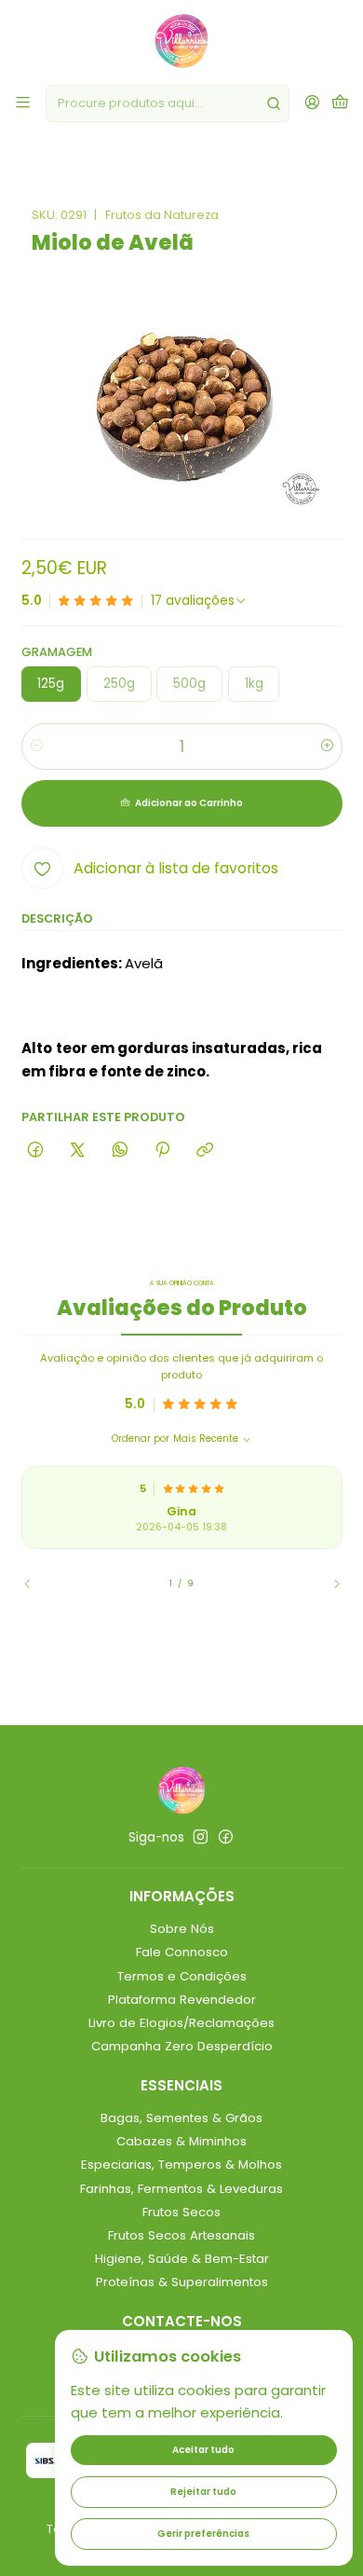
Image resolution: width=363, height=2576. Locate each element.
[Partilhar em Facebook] (36, 1150)
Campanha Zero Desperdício (182, 2046)
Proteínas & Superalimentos (182, 2282)
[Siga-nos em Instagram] (201, 1837)
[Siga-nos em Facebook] (226, 1837)
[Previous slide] (35, 1584)
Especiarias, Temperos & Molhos (181, 2165)
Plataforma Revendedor (182, 2000)
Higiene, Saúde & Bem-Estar (182, 2259)
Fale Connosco (182, 1952)
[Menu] (23, 103)
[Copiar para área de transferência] (205, 1150)
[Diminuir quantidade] (37, 747)
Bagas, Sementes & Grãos (181, 2118)
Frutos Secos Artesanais (181, 2235)
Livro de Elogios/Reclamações (181, 2023)
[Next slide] (329, 1584)
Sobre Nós (182, 1929)
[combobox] (168, 103)
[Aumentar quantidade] (327, 747)
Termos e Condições (182, 1976)
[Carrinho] (340, 103)
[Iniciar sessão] (312, 103)
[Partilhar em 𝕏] (78, 1150)
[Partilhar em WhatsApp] (120, 1150)
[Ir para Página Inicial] (181, 41)
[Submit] (274, 103)
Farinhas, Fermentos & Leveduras (181, 2189)
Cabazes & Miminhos (181, 2141)
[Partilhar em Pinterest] (162, 1150)
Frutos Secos (181, 2212)
